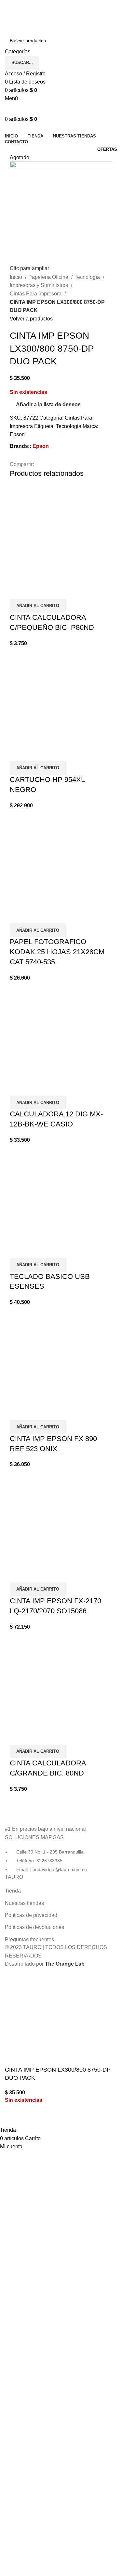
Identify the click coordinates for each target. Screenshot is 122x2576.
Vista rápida (18, 591)
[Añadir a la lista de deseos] (35, 591)
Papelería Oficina (49, 277)
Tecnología (88, 277)
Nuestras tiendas (24, 1903)
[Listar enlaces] (61, 1840)
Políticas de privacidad (31, 1915)
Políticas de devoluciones (34, 1927)
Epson (17, 434)
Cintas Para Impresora (36, 294)
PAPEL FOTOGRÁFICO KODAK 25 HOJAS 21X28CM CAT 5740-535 (57, 952)
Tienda (13, 1891)
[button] (38, 606)
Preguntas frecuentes (29, 1939)
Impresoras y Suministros (40, 285)
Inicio (17, 277)
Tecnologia (69, 426)
